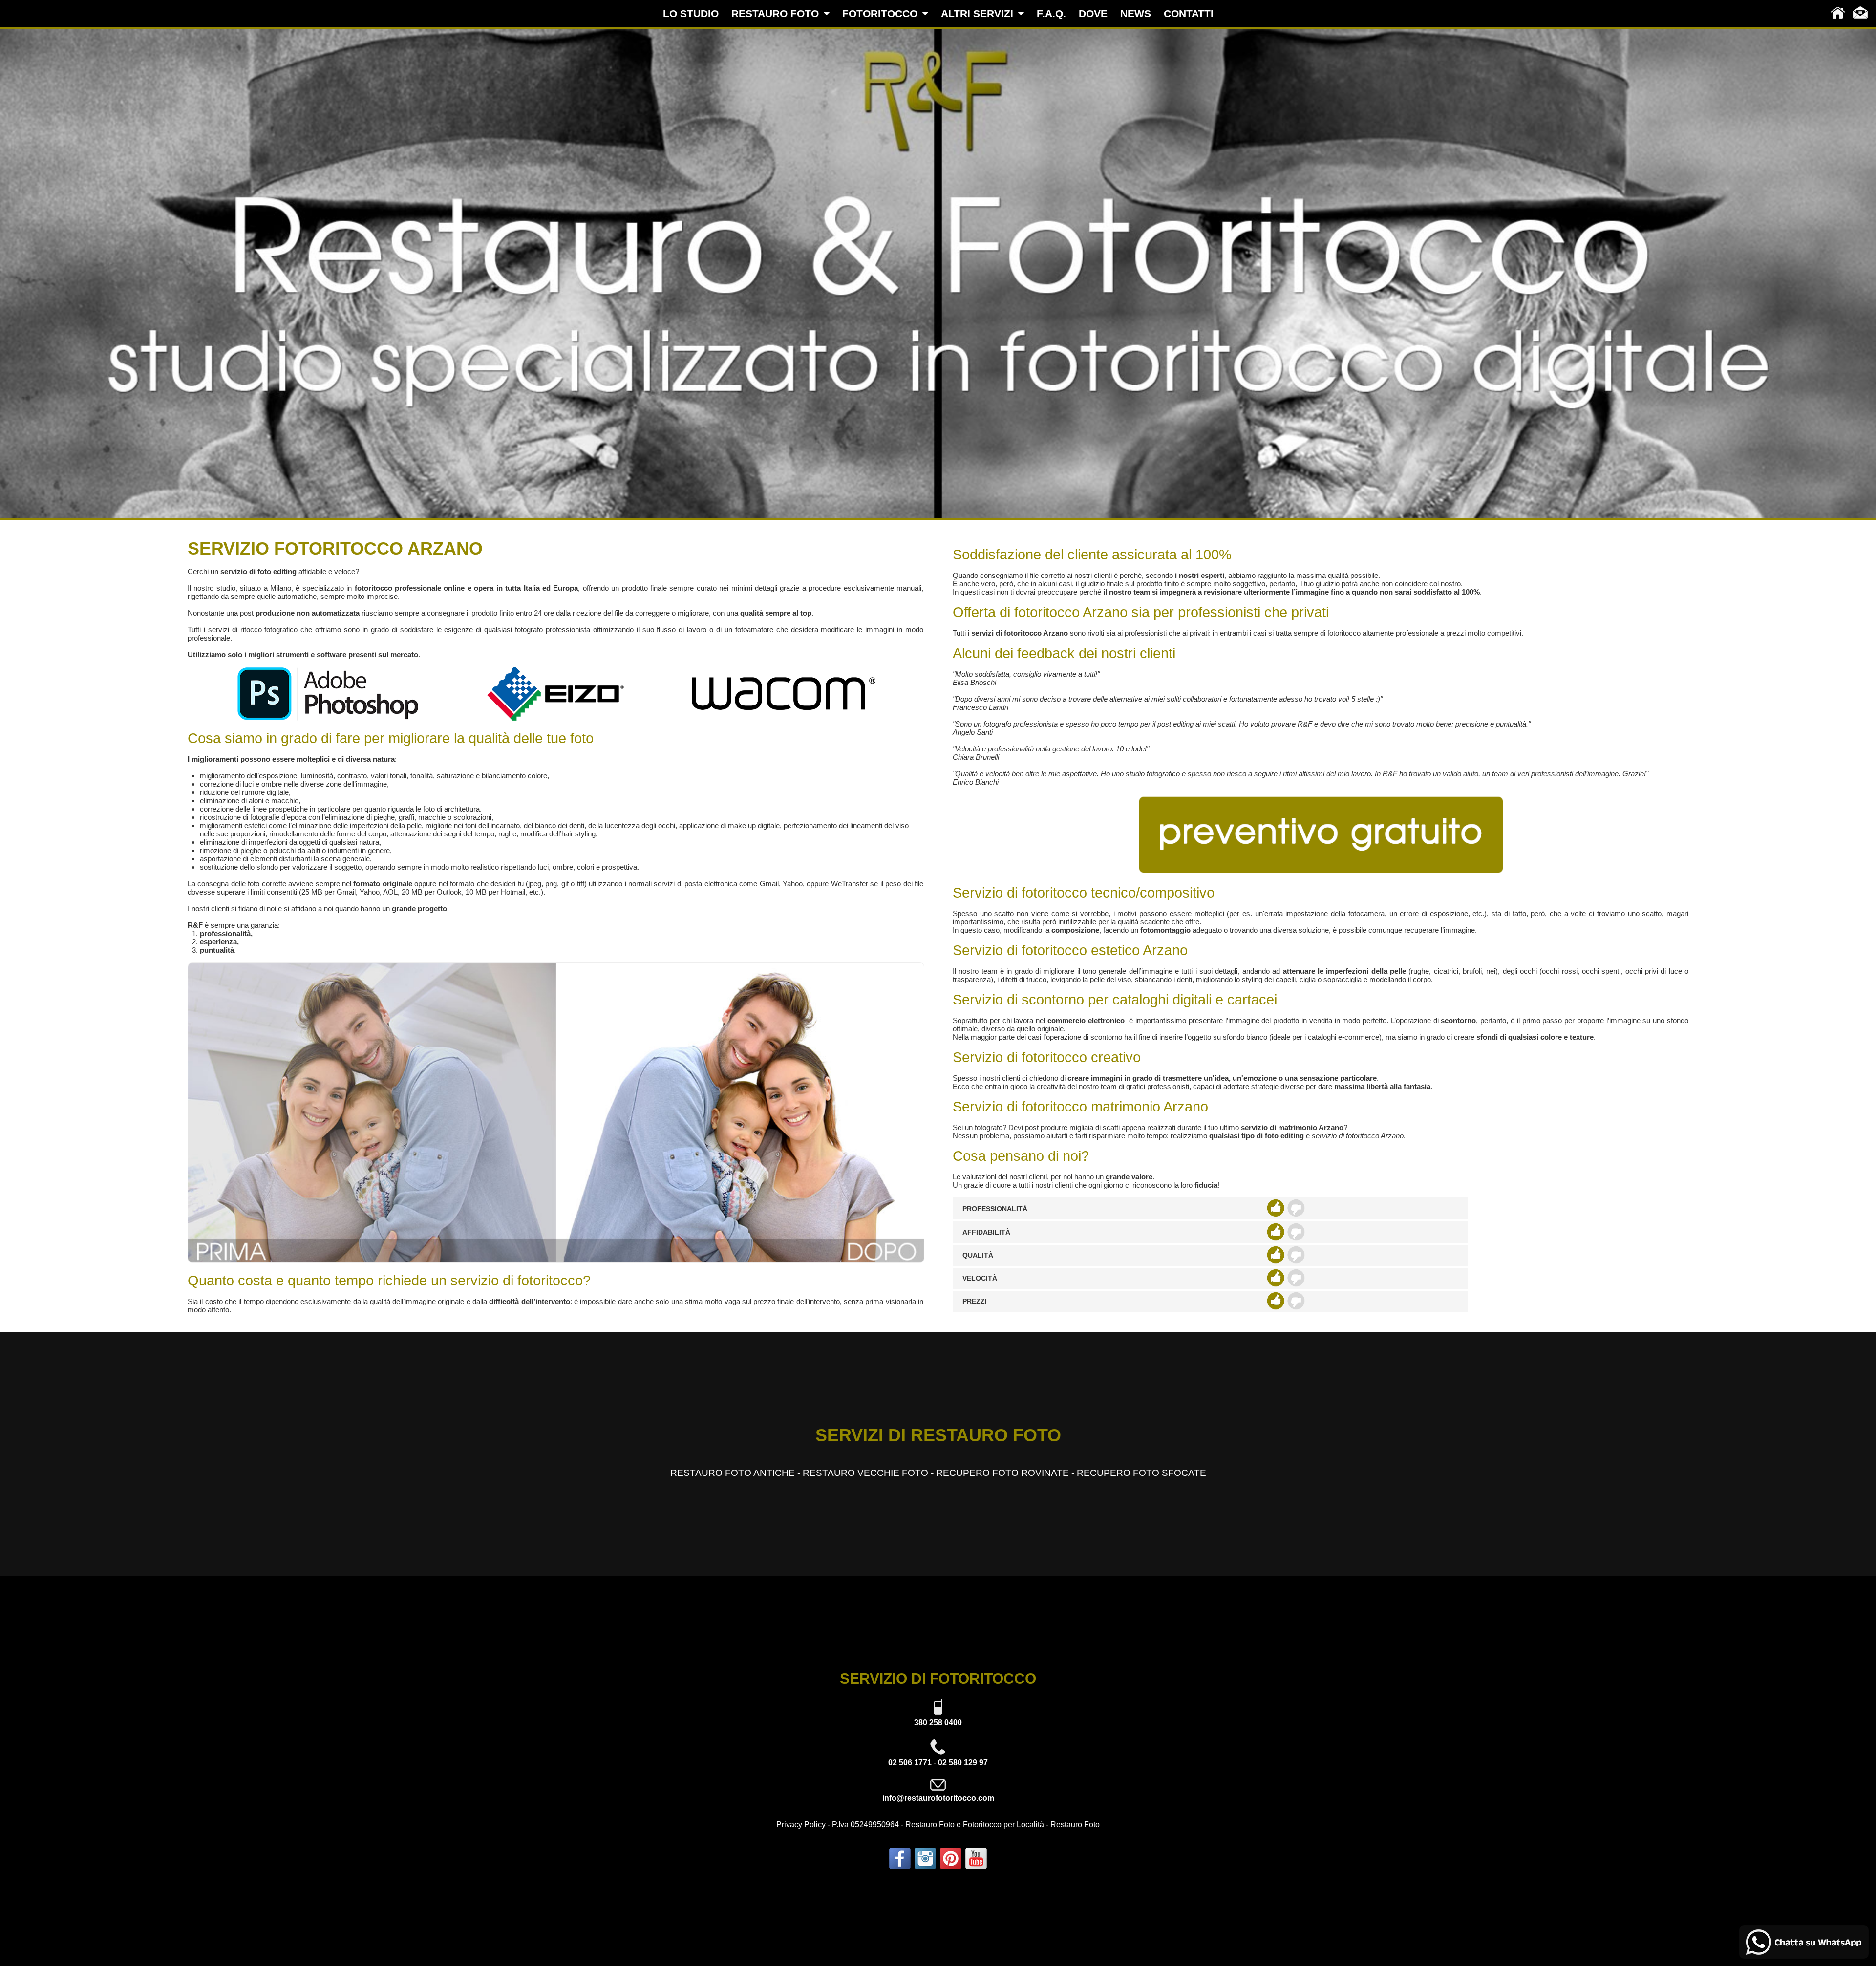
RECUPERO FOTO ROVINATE (1002, 1473)
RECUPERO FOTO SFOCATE (1141, 1473)
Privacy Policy (801, 1825)
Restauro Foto (1075, 1825)
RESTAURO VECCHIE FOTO (865, 1473)
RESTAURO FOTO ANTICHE (733, 1473)
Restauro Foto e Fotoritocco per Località (975, 1825)
